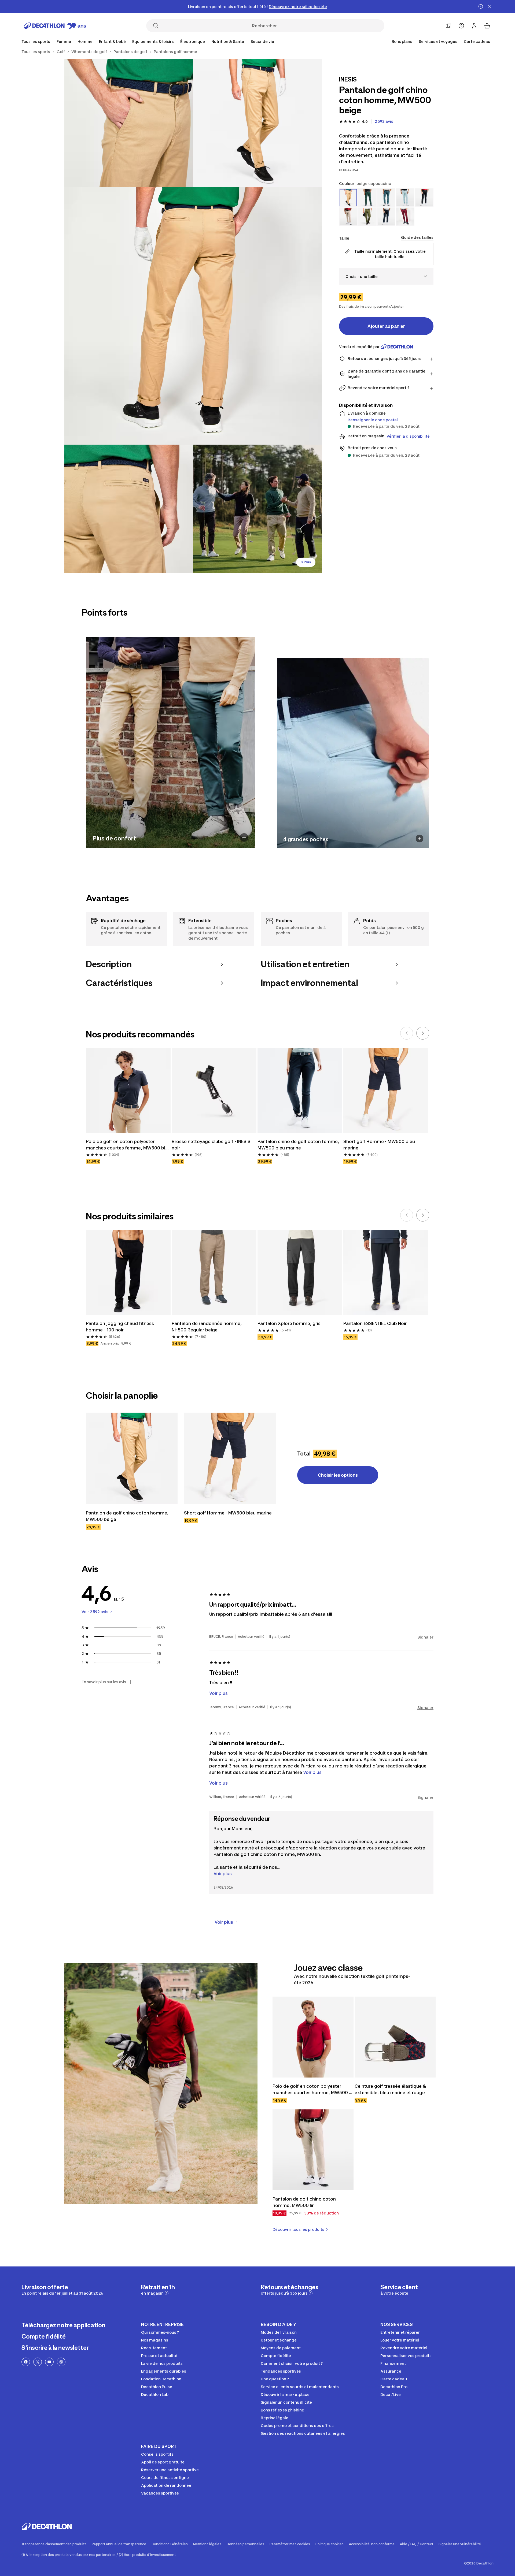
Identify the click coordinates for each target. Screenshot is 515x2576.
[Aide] (461, 26)
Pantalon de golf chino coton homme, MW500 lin (305, 2202)
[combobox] (386, 276)
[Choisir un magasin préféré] (448, 26)
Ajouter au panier (386, 326)
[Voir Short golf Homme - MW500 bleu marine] (230, 1458)
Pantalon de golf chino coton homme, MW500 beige (128, 1516)
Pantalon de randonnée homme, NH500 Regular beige (207, 1327)
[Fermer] (489, 6)
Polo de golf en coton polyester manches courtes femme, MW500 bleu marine (128, 1145)
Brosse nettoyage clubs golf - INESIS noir (212, 1145)
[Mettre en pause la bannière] (481, 6)
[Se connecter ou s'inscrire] (474, 26)
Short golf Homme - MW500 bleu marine (380, 1145)
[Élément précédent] (407, 1033)
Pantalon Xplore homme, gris (289, 1323)
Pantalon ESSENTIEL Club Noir (375, 1323)
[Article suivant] (423, 1033)
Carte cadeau (477, 41)
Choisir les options (338, 1475)
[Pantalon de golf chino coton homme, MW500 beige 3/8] (193, 316)
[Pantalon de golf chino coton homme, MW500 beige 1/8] (257, 123)
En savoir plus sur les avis (104, 1682)
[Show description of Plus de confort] (244, 837)
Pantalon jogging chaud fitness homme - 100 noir (120, 1327)
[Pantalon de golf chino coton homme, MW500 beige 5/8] (257, 509)
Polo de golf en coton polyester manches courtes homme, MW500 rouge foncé (311, 2090)
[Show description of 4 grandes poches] (420, 838)
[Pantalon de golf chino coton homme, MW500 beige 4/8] (129, 509)
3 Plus (306, 562)
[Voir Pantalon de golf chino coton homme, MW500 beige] (132, 1458)
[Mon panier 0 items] (487, 26)
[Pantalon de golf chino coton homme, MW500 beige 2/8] (129, 123)
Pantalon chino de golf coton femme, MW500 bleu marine (299, 1145)
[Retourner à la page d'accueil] (55, 26)
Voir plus (223, 1874)
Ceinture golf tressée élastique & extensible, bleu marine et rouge (391, 2089)
